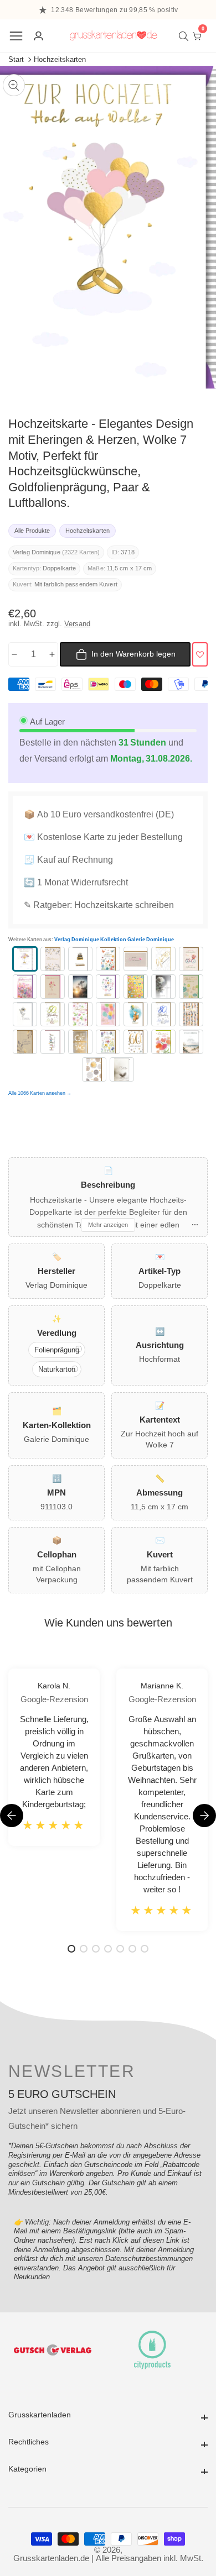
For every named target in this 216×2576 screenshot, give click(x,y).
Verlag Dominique (37, 552)
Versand (77, 624)
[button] (204, 1816)
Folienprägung (57, 1350)
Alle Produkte (32, 531)
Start (16, 59)
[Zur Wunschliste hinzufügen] (200, 654)
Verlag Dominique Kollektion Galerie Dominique (114, 940)
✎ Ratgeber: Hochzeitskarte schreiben (99, 905)
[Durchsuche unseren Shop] (186, 36)
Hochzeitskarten (60, 59)
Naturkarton (57, 1369)
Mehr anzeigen (108, 1225)
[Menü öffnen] (16, 36)
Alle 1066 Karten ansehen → (40, 1093)
